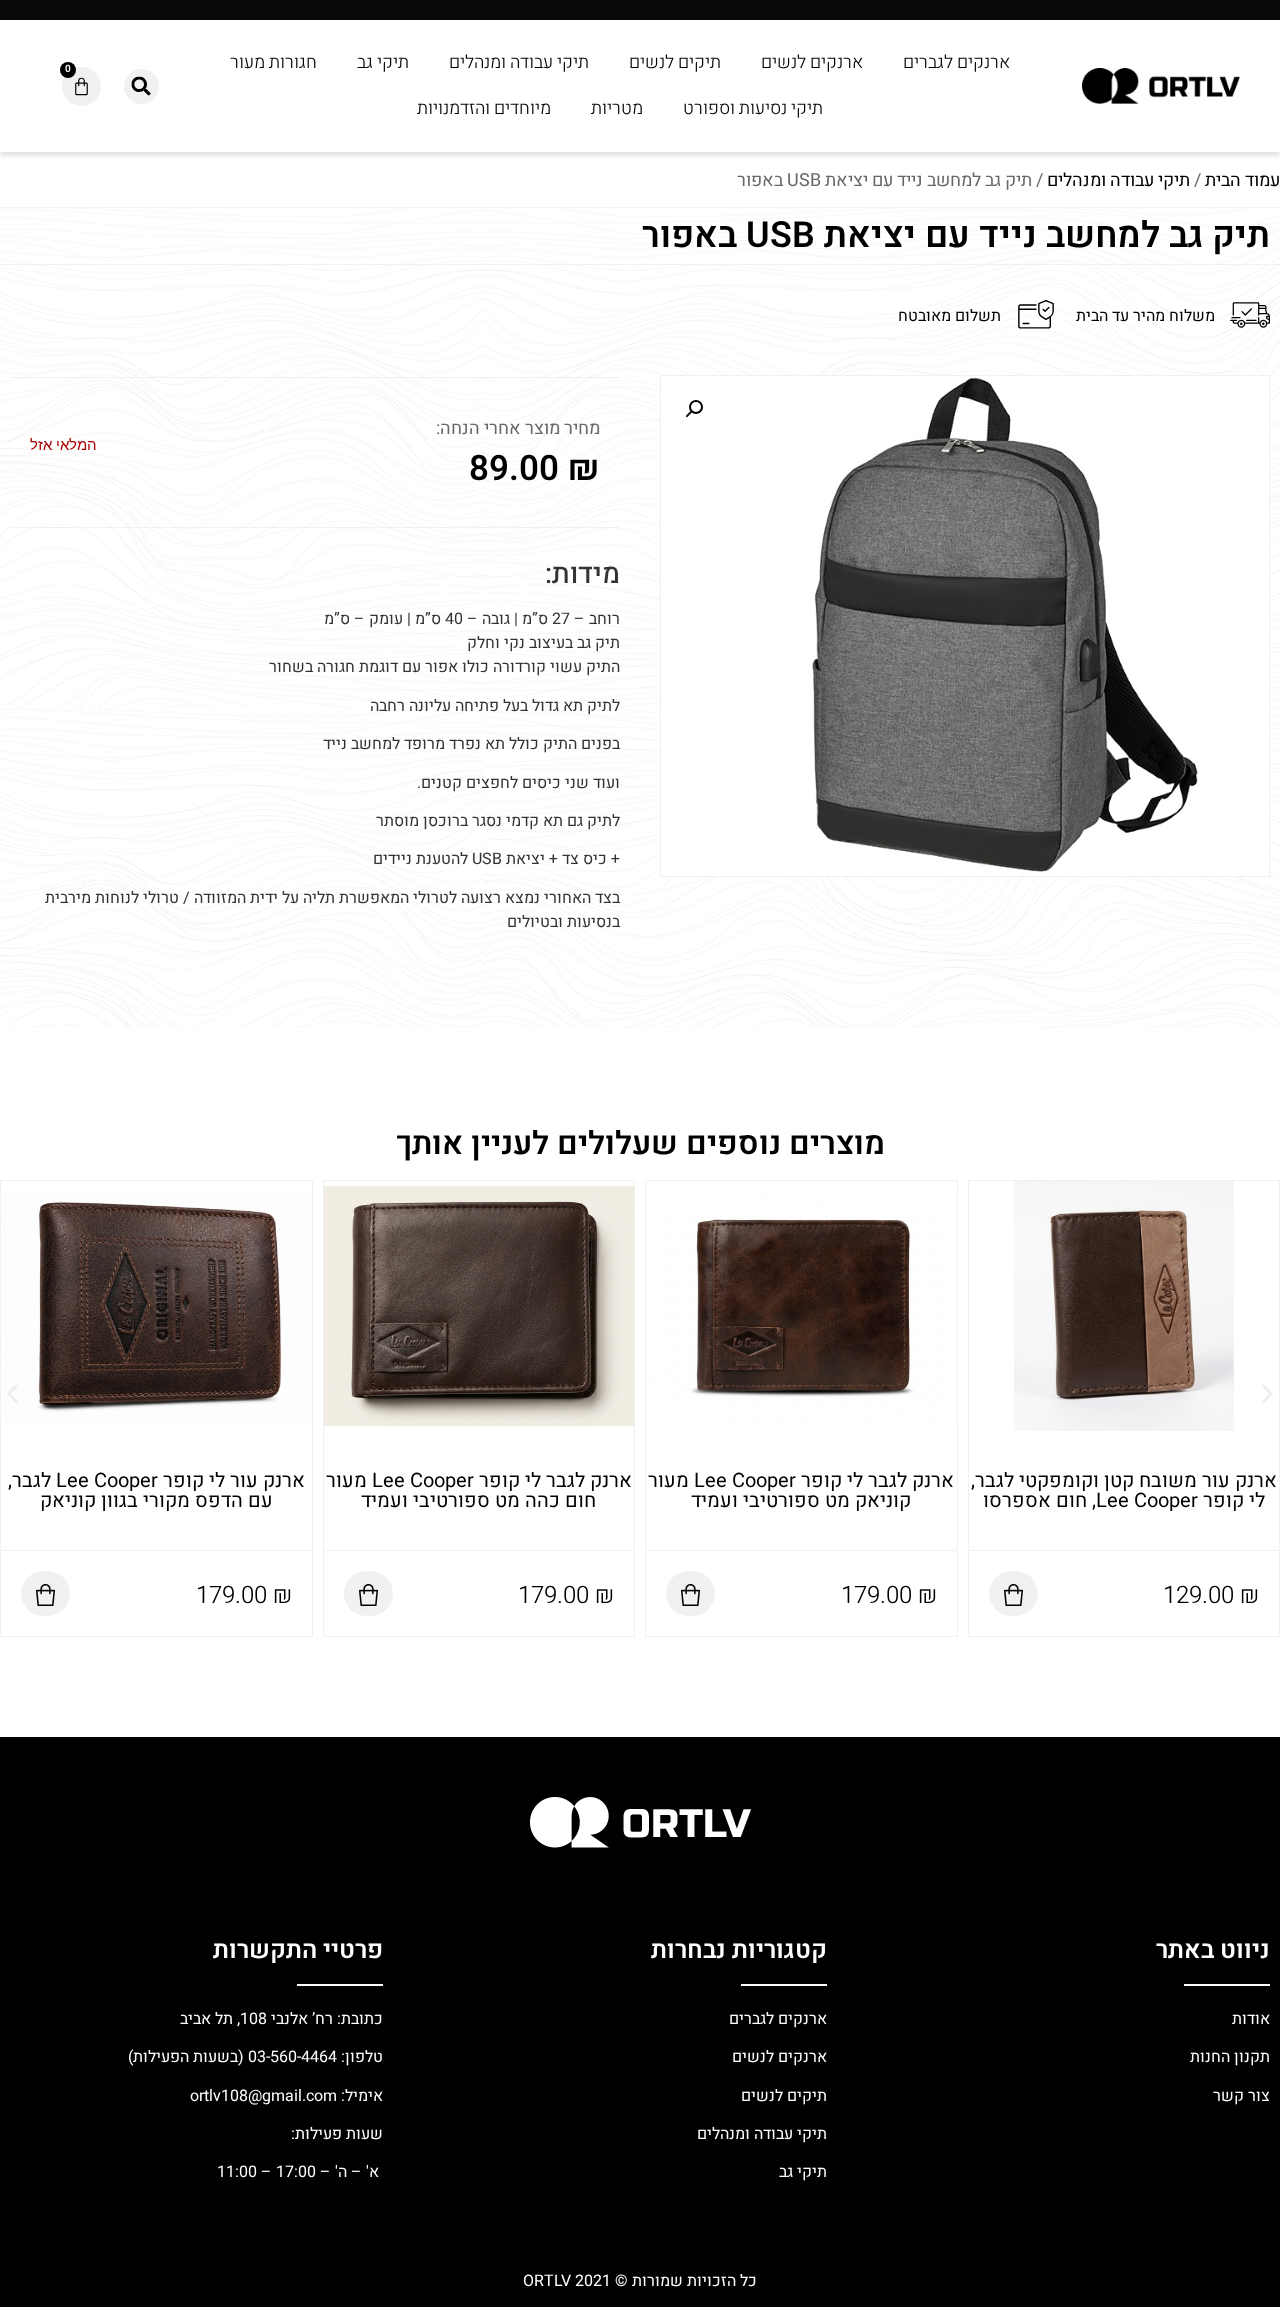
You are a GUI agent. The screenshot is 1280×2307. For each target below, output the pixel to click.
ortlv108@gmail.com (263, 2096)
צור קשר (1239, 2096)
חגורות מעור (273, 62)
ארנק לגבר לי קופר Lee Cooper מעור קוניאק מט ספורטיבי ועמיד (1124, 1490)
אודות (1251, 2019)
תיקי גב (383, 62)
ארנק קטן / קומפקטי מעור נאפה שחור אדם (156, 1470)
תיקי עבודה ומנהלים (519, 62)
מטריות (617, 108)
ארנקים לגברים (956, 62)
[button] (141, 86)
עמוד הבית (1242, 180)
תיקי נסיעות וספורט (753, 108)
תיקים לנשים (675, 62)
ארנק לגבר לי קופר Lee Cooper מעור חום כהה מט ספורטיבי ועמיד (801, 1490)
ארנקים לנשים (812, 62)
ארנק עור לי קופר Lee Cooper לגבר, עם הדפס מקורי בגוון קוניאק (478, 1490)
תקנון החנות (1228, 2057)
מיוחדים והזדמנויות (484, 108)
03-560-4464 (292, 2057)
